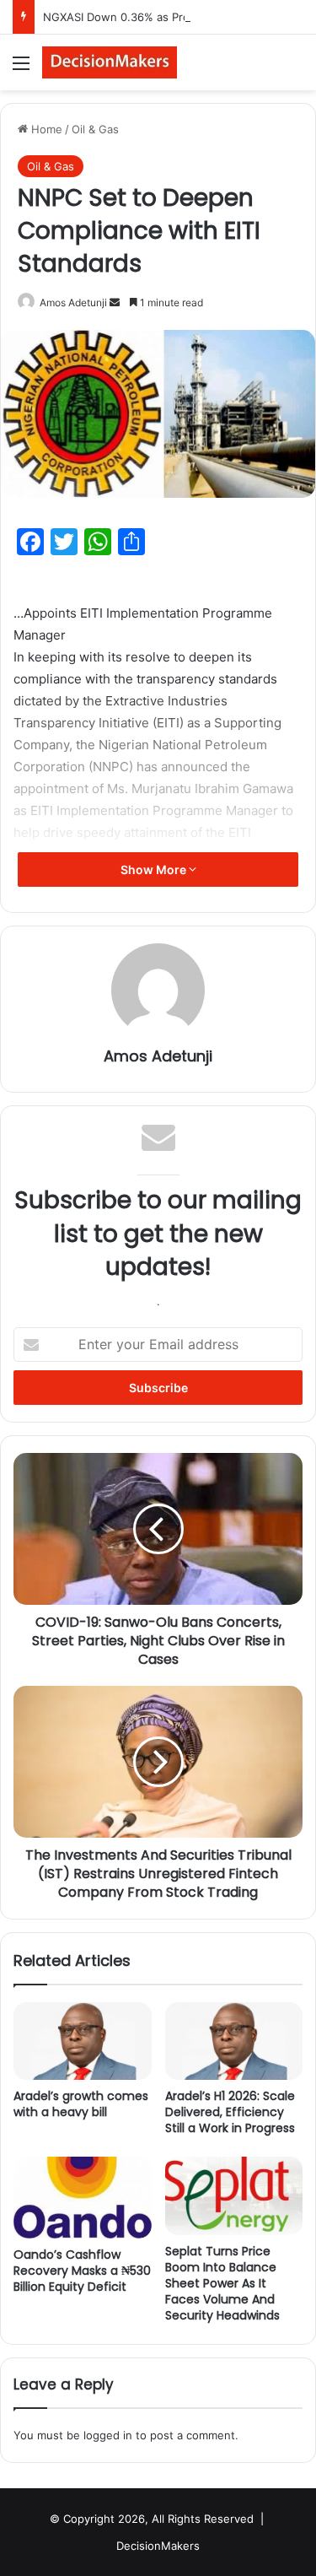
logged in (108, 2435)
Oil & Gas (95, 129)
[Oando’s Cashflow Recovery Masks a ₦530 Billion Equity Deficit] (83, 2197)
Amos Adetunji (73, 302)
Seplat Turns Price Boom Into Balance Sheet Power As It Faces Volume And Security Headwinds (222, 2283)
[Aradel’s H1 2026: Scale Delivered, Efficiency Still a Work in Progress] (234, 2041)
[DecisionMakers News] (110, 62)
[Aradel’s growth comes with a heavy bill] (83, 2041)
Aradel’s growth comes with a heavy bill (81, 2104)
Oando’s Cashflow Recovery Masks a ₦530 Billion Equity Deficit (82, 2271)
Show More (155, 869)
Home (45, 129)
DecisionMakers (158, 2546)
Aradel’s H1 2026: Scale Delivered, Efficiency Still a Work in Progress (230, 2112)
